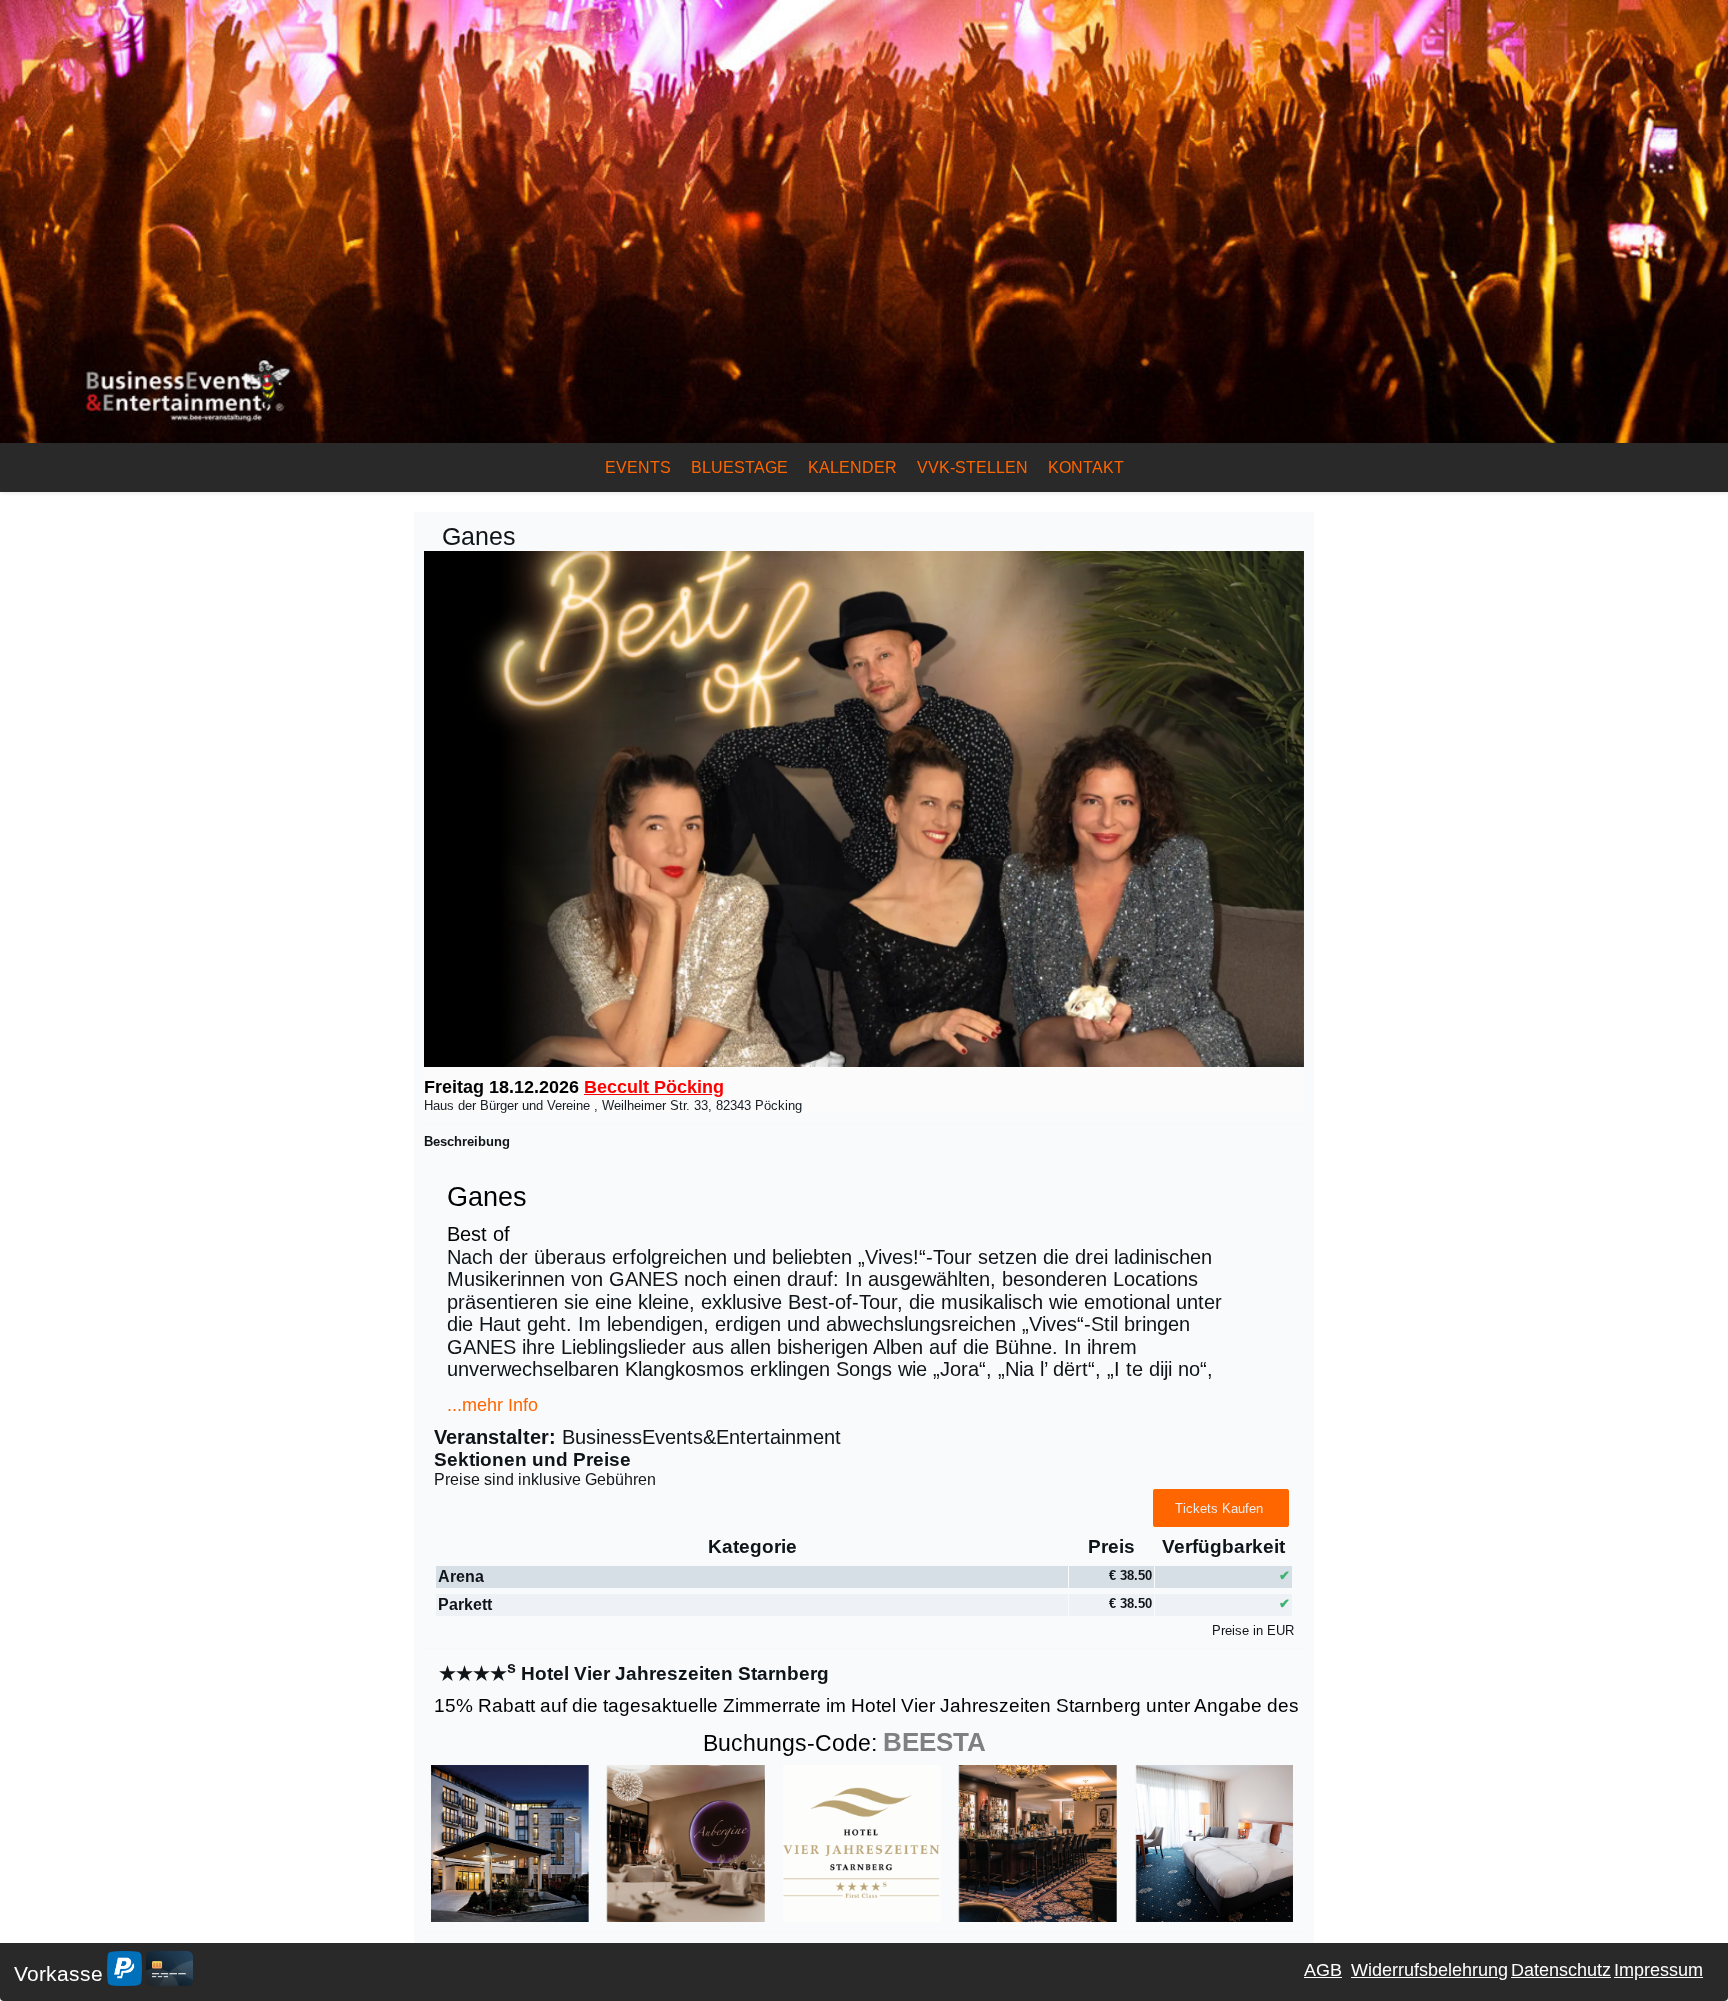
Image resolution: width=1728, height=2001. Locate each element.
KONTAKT (1086, 467)
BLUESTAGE (739, 467)
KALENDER (852, 467)
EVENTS (638, 467)
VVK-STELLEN (972, 467)
